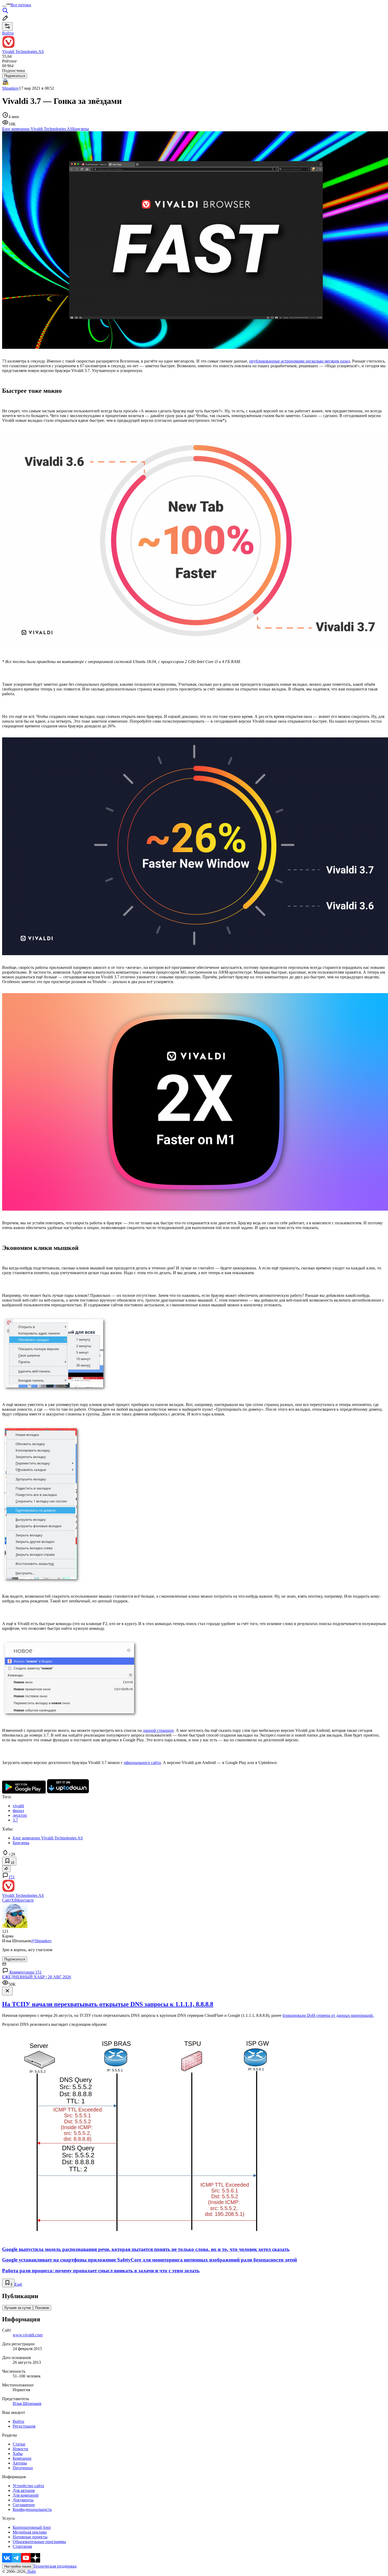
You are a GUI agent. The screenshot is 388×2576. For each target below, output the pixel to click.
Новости (20, 2449)
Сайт (7, 1900)
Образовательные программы (39, 2542)
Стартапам (22, 2546)
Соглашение (24, 2505)
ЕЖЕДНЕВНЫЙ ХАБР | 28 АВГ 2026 (37, 1977)
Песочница (23, 2468)
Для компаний (26, 2495)
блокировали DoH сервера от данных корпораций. (328, 2015)
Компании (22, 2458)
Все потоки (21, 5)
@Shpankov (41, 1941)
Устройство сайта (28, 2486)
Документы (23, 2500)
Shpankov (11, 88)
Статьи (19, 2444)
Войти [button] (8, 33)
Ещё (18, 2284)
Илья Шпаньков (27, 2403)
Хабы (18, 2454)
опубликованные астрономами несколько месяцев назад (300, 361)
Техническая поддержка (55, 2566)
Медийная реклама (30, 2532)
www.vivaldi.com (28, 2335)
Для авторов (24, 2490)
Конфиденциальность (32, 2509)
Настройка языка (18, 2566)
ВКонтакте (24, 1900)
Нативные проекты (30, 2537)
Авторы (20, 2463)
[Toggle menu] (4, 6)
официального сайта (142, 1763)
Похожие (42, 2308)
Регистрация (24, 2426)
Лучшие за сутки (18, 2308)
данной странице (158, 1730)
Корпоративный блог (32, 2527)
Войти (18, 2421)
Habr (31, 2571)
